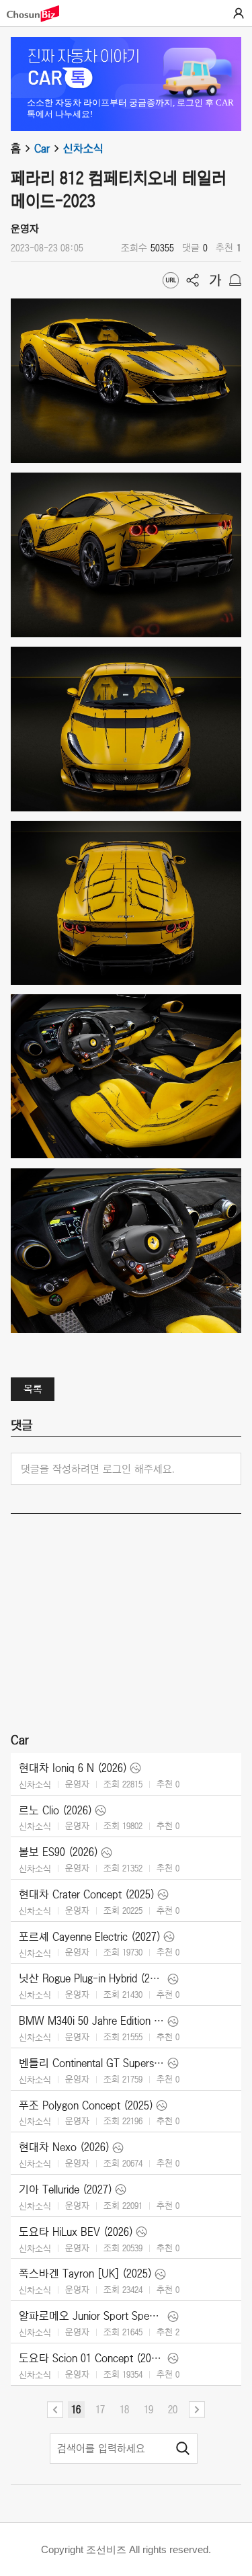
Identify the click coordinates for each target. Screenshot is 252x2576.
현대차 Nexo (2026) (64, 2147)
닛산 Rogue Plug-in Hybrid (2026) (92, 1978)
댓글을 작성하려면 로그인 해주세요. (98, 1469)
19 (149, 2409)
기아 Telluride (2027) (66, 2189)
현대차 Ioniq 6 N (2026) (73, 1768)
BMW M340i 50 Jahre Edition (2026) (92, 2021)
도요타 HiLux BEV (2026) (76, 2232)
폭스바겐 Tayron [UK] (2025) (85, 2273)
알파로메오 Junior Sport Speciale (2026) (92, 2316)
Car (42, 149)
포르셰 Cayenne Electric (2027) (90, 1937)
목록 (33, 1389)
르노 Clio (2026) (55, 1810)
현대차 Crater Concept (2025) (87, 1894)
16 (76, 2409)
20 (173, 2409)
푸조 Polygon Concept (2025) (86, 2105)
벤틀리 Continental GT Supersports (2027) (92, 2063)
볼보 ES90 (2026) (58, 1852)
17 (100, 2409)
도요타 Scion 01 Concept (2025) (92, 2358)
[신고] (235, 280)
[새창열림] (40, 14)
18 (124, 2409)
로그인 (239, 13)
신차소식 (83, 149)
